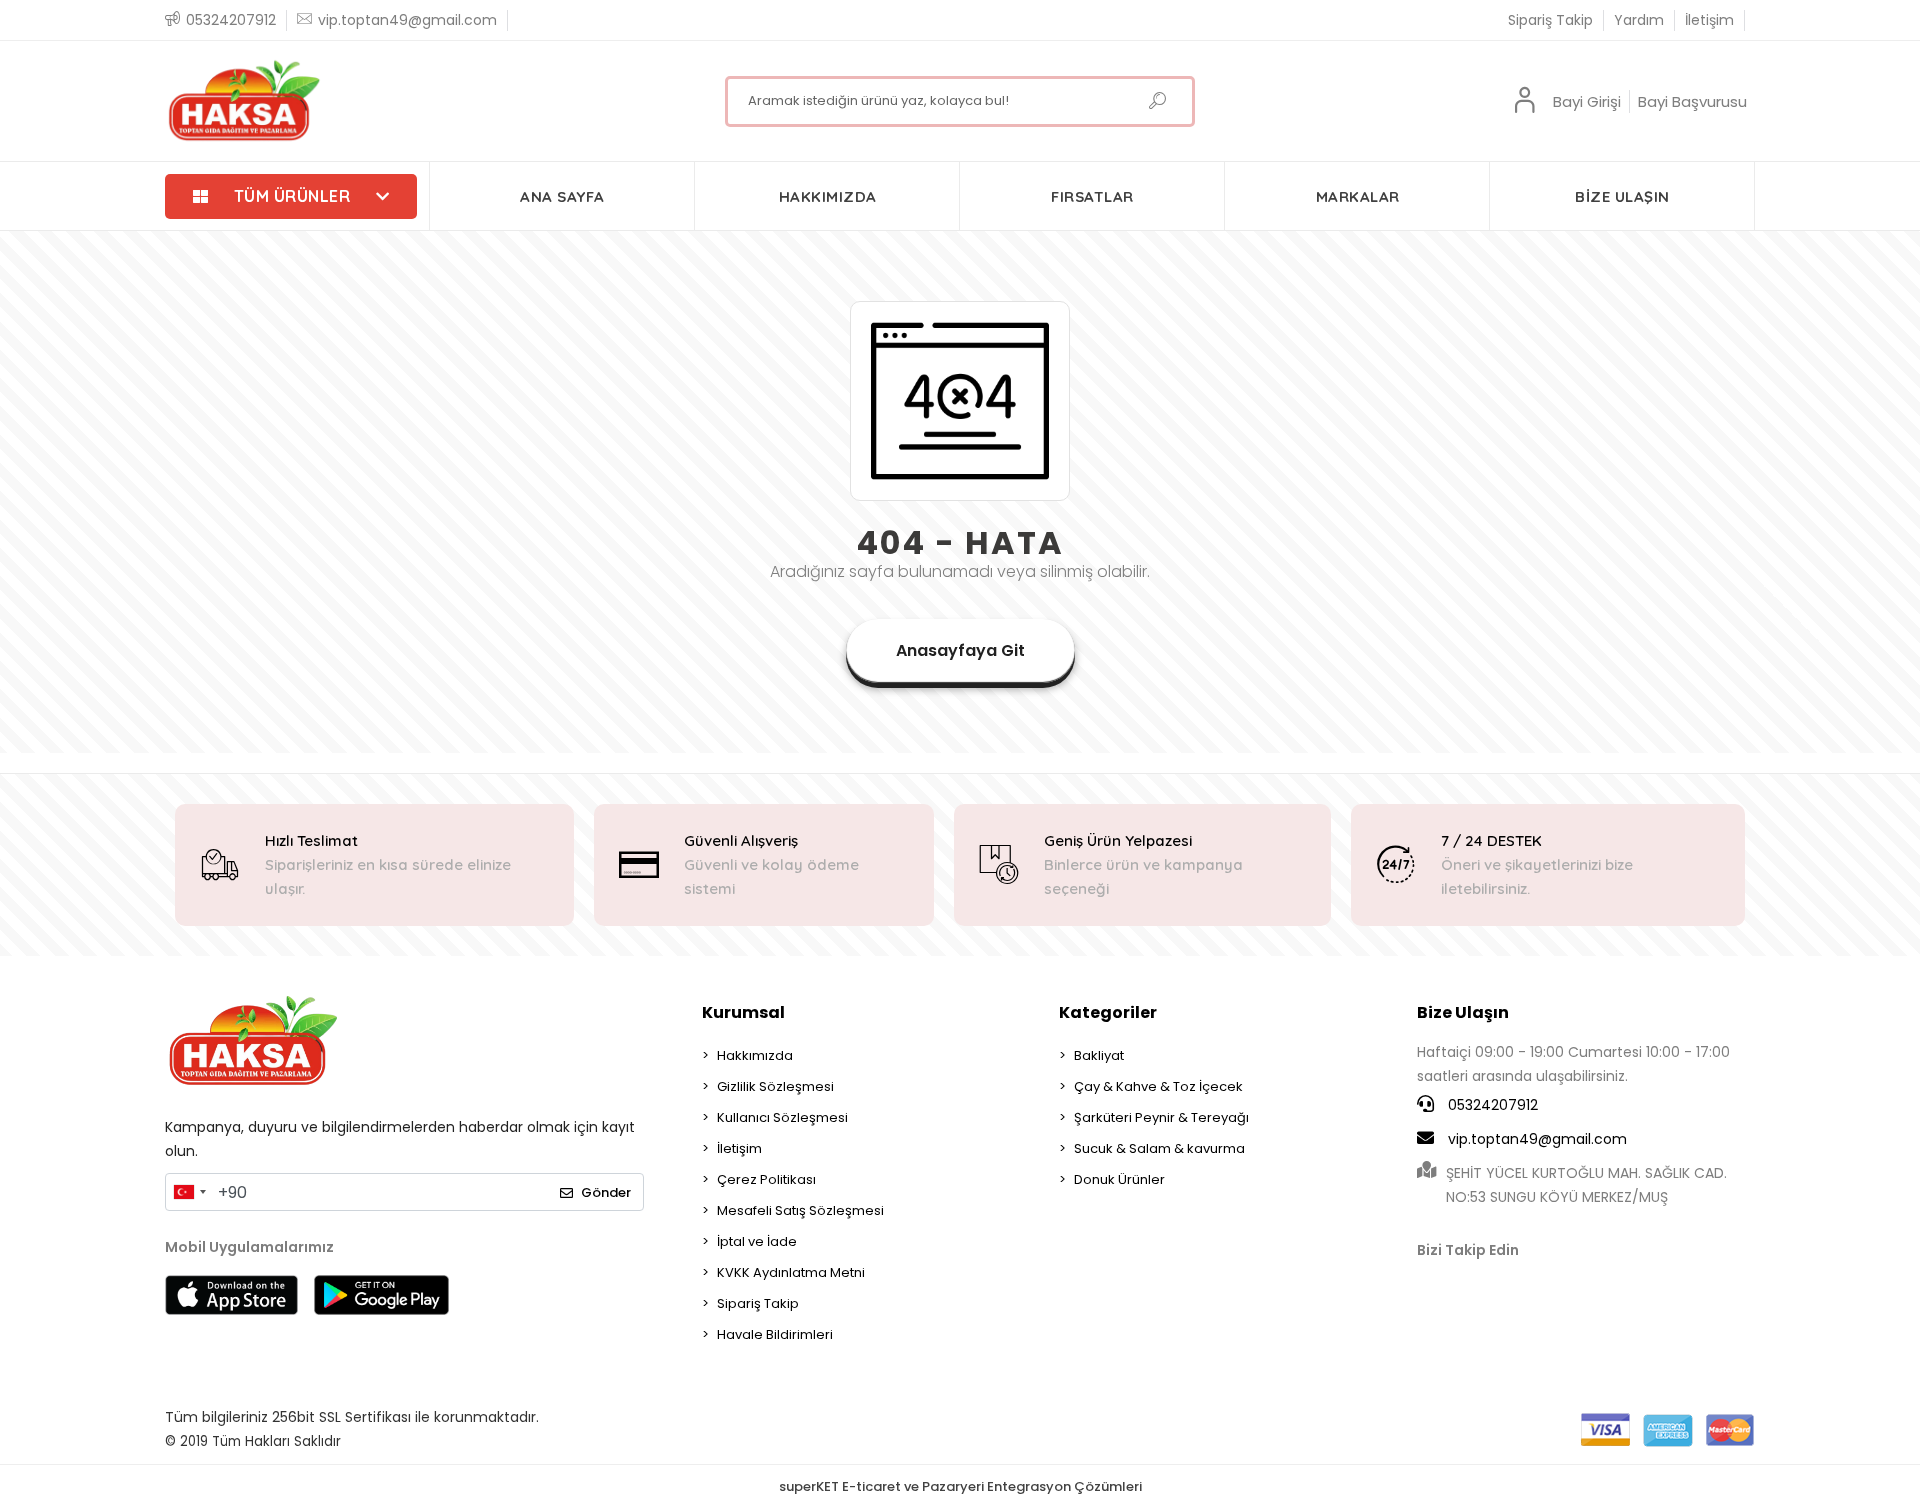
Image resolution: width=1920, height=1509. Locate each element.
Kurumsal (743, 1012)
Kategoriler (1108, 1012)
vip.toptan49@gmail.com (1537, 1139)
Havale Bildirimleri (775, 1334)
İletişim (1709, 20)
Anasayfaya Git (960, 650)
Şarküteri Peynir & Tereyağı (1161, 1117)
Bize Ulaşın (1463, 1012)
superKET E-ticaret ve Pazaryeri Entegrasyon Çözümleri (960, 1486)
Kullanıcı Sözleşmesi (782, 1117)
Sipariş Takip (1550, 20)
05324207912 (1491, 1105)
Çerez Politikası (766, 1179)
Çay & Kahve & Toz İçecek (1158, 1086)
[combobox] (189, 1192)
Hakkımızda (755, 1055)
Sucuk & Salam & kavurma (1159, 1148)
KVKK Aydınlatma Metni (791, 1272)
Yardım (1639, 20)
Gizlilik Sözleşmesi (775, 1086)
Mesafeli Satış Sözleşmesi (800, 1210)
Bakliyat (1099, 1055)
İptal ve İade (757, 1241)
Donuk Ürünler (1119, 1179)
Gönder (606, 1192)
